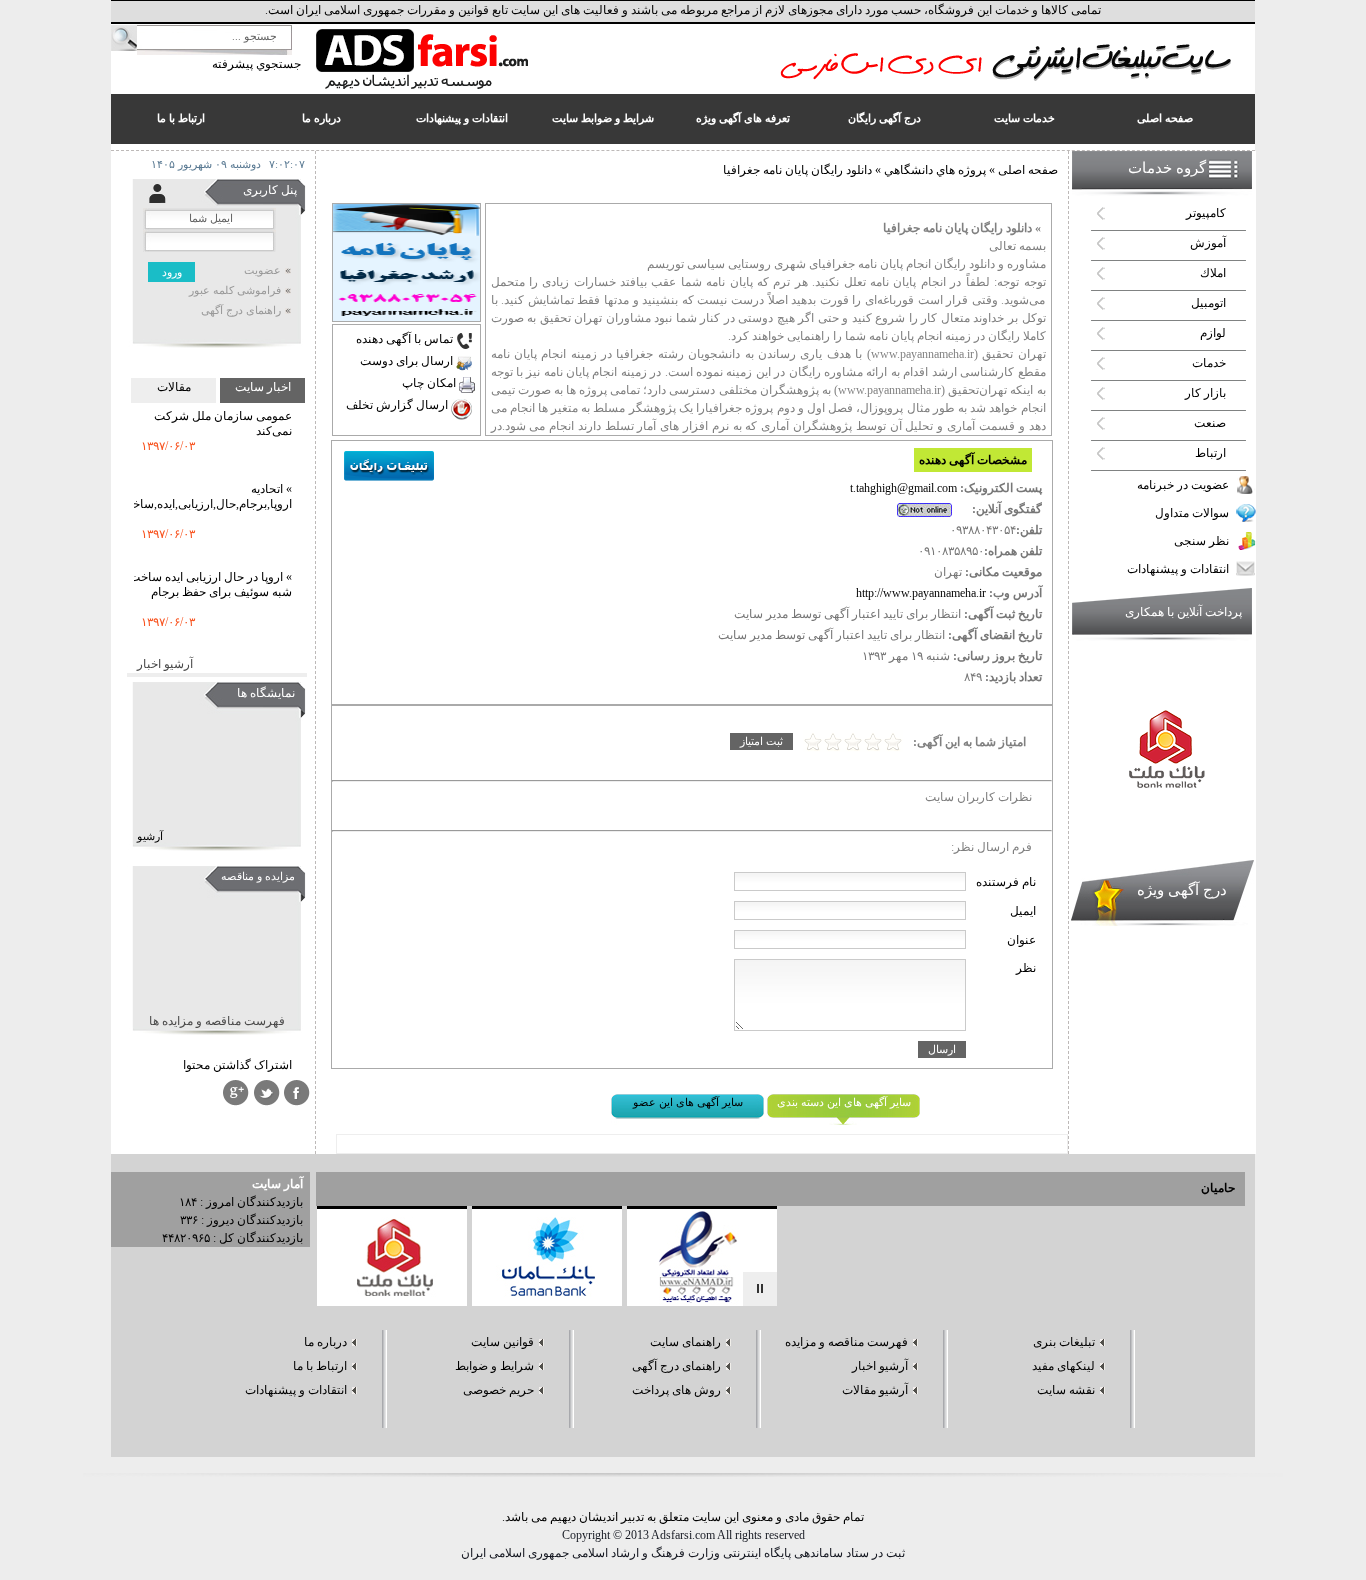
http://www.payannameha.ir (921, 593)
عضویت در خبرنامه (1183, 485)
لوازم (1213, 333)
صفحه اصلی (1028, 170)
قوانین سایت (502, 1342)
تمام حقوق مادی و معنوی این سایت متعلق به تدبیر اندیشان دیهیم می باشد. (683, 1517)
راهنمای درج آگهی (241, 310)
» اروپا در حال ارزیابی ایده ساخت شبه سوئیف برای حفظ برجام (210, 569)
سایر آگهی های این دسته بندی (844, 1102)
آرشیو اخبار (165, 664)
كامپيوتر (1206, 213)
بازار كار (1205, 393)
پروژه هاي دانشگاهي (933, 170)
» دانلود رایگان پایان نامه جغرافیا (962, 228)
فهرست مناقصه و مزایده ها (217, 1021)
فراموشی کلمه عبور (235, 290)
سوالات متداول (1192, 513)
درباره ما (325, 1342)
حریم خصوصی (498, 1390)
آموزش (1208, 243)
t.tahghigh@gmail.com (903, 488)
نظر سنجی (1201, 541)
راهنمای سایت (685, 1342)
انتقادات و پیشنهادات (1178, 569)
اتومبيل (1208, 303)
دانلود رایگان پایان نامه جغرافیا (797, 170)
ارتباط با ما (320, 1366)
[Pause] (760, 1289)
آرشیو (150, 836)
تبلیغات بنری (1064, 1342)
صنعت (1210, 423)
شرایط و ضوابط (494, 1366)
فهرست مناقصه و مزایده (846, 1342)
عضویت (262, 270)
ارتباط (1210, 453)
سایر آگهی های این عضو (688, 1102)
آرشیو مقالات (875, 1390)
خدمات (1209, 363)
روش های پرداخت (676, 1390)
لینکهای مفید (1063, 1366)
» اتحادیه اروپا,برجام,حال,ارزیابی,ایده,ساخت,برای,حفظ (180, 481)
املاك (1213, 273)
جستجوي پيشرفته (256, 64)
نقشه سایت (1066, 1390)
